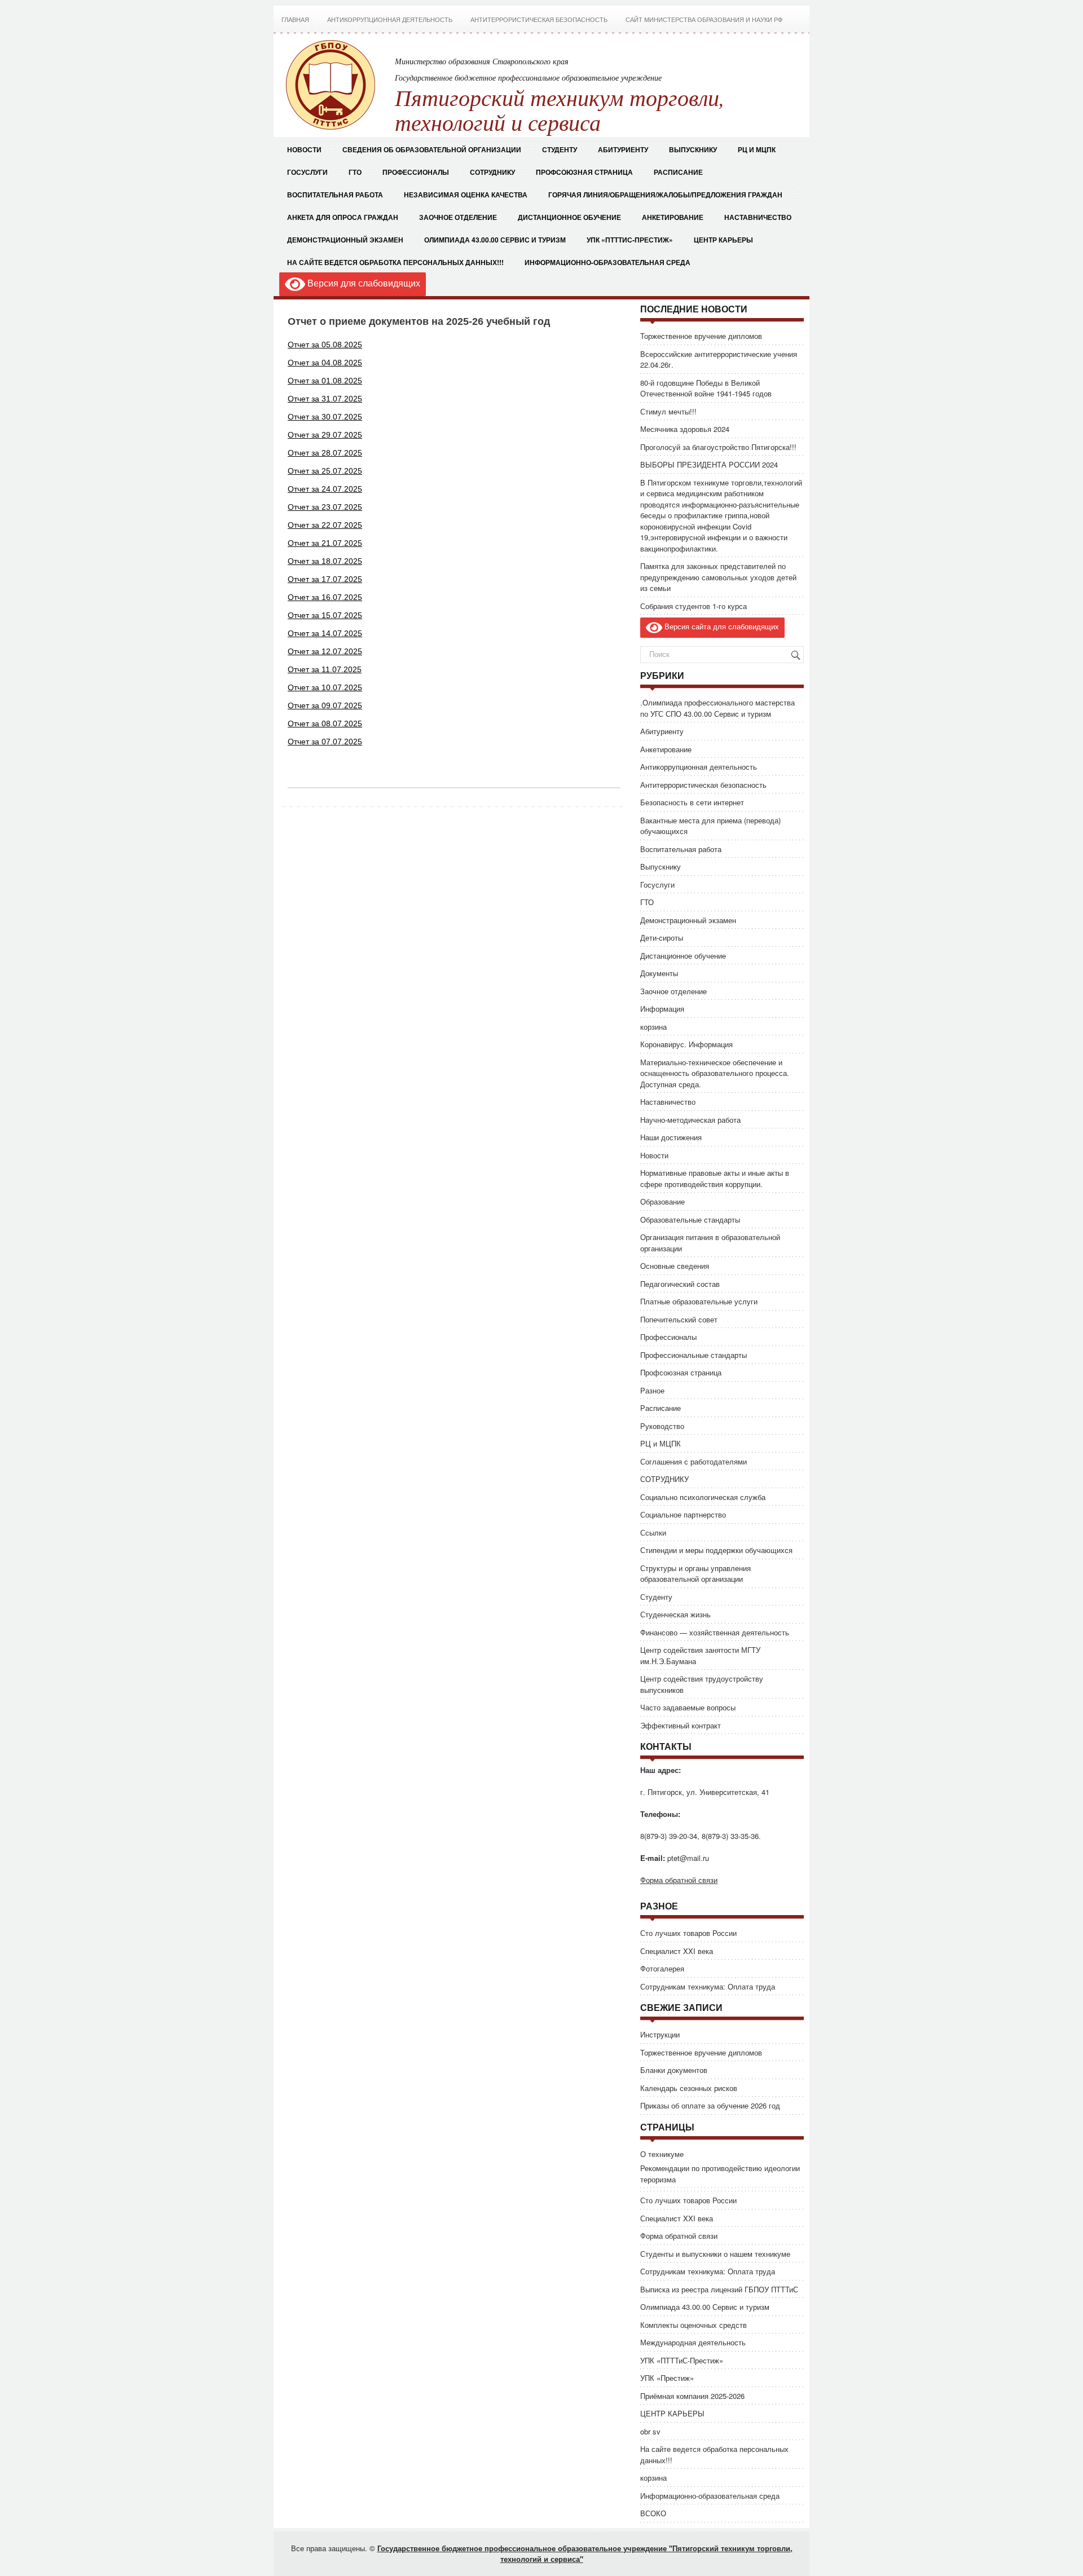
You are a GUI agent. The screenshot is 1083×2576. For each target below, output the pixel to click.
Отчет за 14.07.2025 (325, 633)
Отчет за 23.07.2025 (325, 507)
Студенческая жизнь (675, 1614)
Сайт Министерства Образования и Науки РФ (704, 20)
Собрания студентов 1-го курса (694, 606)
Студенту (656, 1597)
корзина (653, 1027)
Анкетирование (673, 217)
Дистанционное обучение (569, 217)
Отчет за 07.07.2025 (325, 742)
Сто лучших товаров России (688, 1933)
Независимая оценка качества (466, 195)
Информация (662, 1009)
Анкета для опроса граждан (343, 217)
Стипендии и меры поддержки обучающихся (716, 1550)
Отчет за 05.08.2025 (325, 345)
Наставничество (758, 217)
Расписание (678, 172)
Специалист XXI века (677, 1951)
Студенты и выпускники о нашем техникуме (715, 2254)
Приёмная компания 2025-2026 (692, 2396)
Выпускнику (661, 866)
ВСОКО (653, 2513)
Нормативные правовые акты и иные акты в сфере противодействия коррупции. (715, 1178)
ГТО (355, 172)
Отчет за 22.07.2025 (325, 525)
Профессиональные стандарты (694, 1355)
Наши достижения (671, 1137)
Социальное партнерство (683, 1514)
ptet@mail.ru (688, 1858)
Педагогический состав (680, 1284)
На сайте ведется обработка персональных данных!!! (395, 262)
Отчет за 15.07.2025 (325, 615)
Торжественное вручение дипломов (701, 336)
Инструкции (660, 2034)
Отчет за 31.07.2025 (325, 399)
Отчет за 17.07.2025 (325, 579)
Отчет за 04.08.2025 (325, 363)
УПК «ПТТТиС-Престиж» (630, 240)
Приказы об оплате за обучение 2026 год (710, 2105)
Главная (295, 20)
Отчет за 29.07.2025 (325, 435)
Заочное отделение (458, 217)
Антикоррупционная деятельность (390, 20)
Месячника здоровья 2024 (685, 429)
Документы (659, 973)
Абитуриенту (662, 731)
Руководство (662, 1426)
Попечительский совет (679, 1319)
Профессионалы (416, 172)
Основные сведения (675, 1266)
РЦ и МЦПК (757, 149)
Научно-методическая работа (690, 1120)
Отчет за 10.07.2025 (325, 687)
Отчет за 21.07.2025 (325, 543)
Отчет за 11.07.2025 (325, 669)
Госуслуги (307, 172)
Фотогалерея (662, 1968)
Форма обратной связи (679, 1880)
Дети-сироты (662, 938)
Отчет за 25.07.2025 (325, 471)
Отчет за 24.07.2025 (325, 489)
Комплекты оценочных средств (694, 2325)
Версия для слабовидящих (363, 283)
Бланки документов (674, 2070)
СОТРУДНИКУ (492, 172)
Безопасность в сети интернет (692, 802)
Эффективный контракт (681, 1725)
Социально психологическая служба (703, 1497)
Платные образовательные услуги (699, 1301)
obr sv (650, 2431)
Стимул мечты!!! (668, 411)
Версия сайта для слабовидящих (721, 626)
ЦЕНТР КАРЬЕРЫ (723, 240)
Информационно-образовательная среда (608, 262)
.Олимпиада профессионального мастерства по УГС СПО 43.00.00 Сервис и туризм (717, 708)
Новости (304, 149)
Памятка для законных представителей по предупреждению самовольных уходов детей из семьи (718, 577)
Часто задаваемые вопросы (688, 1707)
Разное (652, 1390)
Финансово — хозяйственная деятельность (715, 1632)
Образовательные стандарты (690, 1219)
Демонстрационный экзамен (345, 240)
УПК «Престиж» (667, 2378)
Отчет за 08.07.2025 (325, 724)
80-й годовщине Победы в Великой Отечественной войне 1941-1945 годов (706, 388)
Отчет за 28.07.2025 (325, 453)
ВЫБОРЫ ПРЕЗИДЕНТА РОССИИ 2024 (709, 464)
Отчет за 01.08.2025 (325, 381)
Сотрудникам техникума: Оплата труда (708, 1986)
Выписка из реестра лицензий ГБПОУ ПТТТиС (719, 2289)
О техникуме (662, 2154)
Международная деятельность (693, 2342)
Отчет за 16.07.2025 (325, 597)
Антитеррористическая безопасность (539, 20)
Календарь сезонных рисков (689, 2088)
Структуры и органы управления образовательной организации (695, 1574)
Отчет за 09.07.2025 (325, 705)
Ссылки (653, 1532)
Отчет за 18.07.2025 (325, 561)
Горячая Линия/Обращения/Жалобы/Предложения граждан (665, 195)
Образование (662, 1201)
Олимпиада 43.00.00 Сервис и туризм (495, 240)
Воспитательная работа (335, 195)
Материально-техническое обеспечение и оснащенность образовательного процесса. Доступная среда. (715, 1073)
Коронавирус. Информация (686, 1044)
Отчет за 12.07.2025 (325, 651)
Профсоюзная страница (584, 172)
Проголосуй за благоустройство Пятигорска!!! (718, 447)
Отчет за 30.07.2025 (325, 417)
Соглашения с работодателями (694, 1461)
